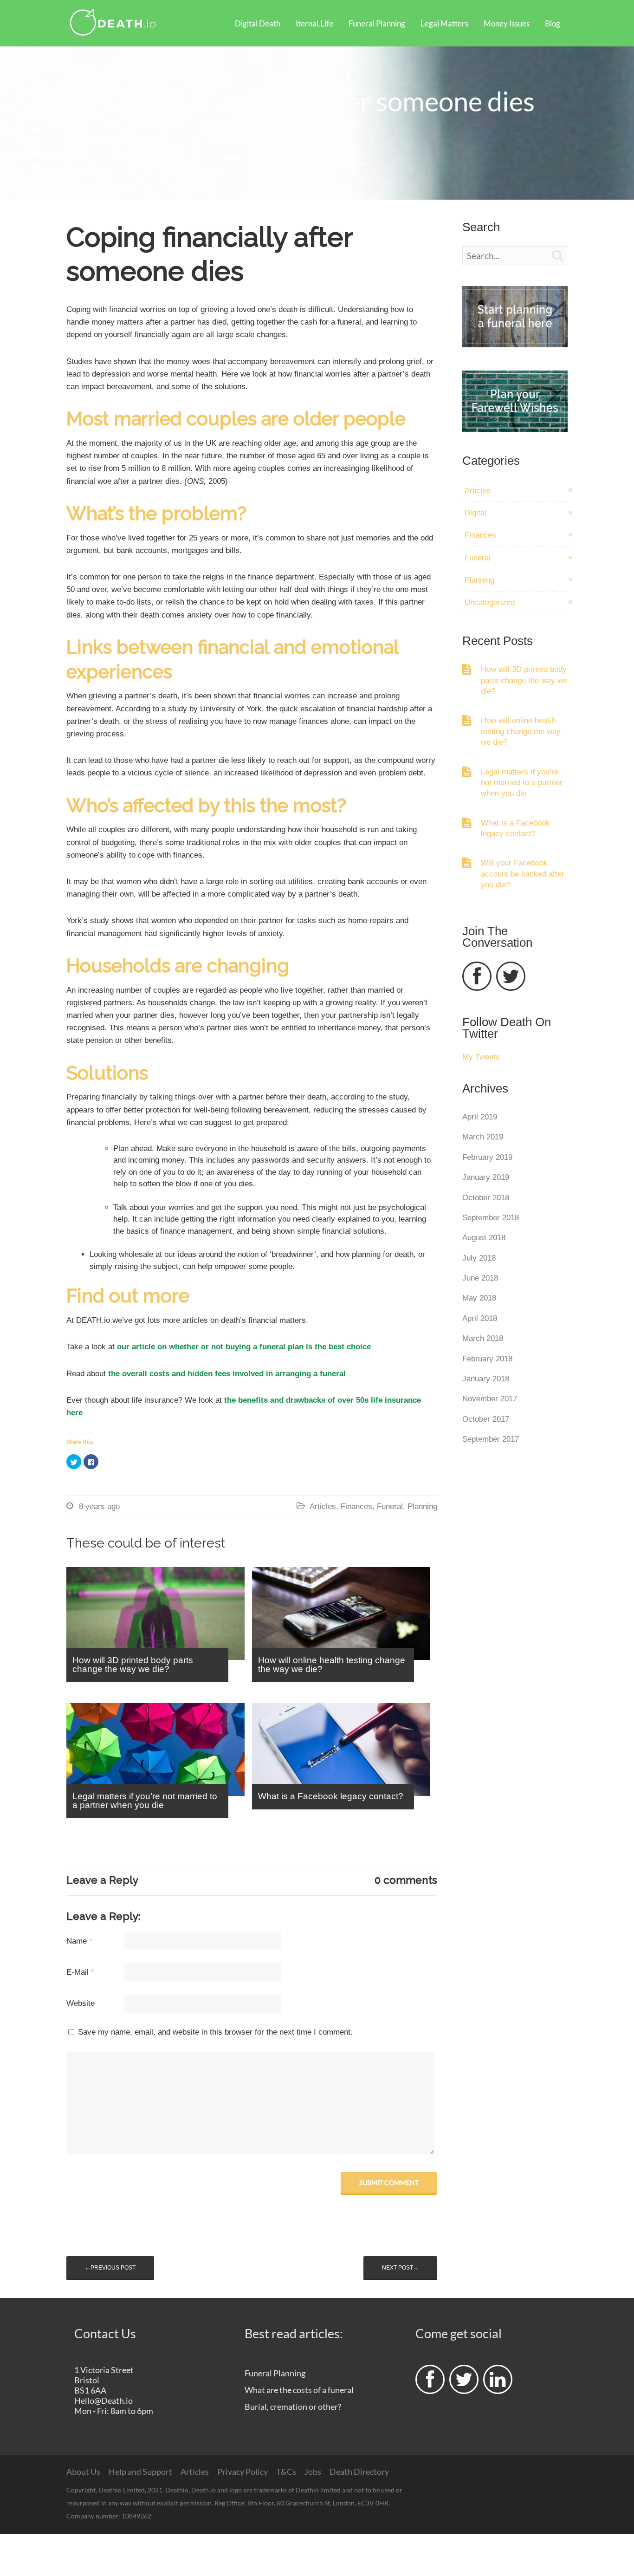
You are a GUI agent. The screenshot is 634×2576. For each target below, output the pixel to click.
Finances (356, 1506)
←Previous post (110, 2268)
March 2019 (483, 1137)
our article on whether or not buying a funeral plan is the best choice (244, 1347)
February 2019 (487, 1157)
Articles (323, 1506)
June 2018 (480, 1278)
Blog (553, 23)
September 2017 (491, 1439)
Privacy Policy (243, 2472)
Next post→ (400, 2268)
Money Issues (507, 23)
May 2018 (479, 1298)
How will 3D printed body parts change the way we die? (524, 680)
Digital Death (258, 23)
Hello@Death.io (104, 2400)
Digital (475, 513)
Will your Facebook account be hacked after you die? (523, 874)
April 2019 (480, 1117)
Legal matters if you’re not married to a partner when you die (522, 783)
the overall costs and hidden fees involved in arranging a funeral (226, 1374)
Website (81, 2003)
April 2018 (480, 1318)
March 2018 (483, 1338)
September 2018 (491, 1218)
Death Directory (359, 2472)
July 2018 (479, 1258)
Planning (422, 1506)
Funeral (390, 1506)
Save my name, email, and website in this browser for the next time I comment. (215, 2032)
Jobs (313, 2472)
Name (79, 1941)
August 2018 (484, 1238)
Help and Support (140, 2472)
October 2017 (486, 1419)
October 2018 (486, 1198)
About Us (83, 2472)
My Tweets (481, 1057)
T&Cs (286, 2472)
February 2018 (487, 1359)
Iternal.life (314, 23)
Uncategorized (490, 602)
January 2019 (486, 1177)
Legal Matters (444, 23)
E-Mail (80, 1972)
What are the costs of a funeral (299, 2390)
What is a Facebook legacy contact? (515, 828)
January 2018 (486, 1379)
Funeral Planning (377, 23)
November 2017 (490, 1399)
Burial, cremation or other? (293, 2407)
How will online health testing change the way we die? (521, 731)
